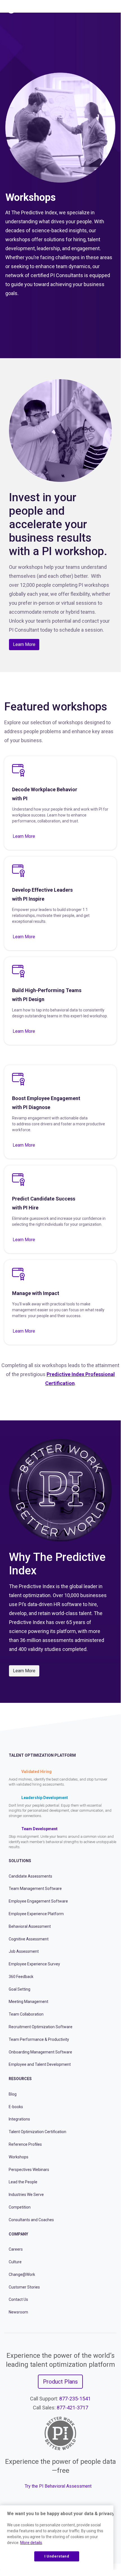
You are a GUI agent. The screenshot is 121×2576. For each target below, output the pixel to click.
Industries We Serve (26, 2195)
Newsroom (18, 2312)
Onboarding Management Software (40, 2052)
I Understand (57, 2556)
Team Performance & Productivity (39, 2039)
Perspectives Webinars (29, 2170)
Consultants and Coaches (31, 2220)
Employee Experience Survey (34, 1964)
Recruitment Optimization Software (41, 2027)
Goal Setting (20, 1989)
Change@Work (22, 2274)
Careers (16, 2249)
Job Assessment (24, 1951)
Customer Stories (24, 2287)
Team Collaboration (26, 2014)
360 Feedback (21, 1977)
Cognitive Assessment (29, 1939)
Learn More (24, 644)
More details (31, 2543)
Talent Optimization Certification (37, 2132)
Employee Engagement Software (38, 1901)
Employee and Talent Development (40, 2064)
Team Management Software (35, 1889)
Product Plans (60, 2382)
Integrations (19, 2119)
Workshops (19, 2157)
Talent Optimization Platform (42, 1755)
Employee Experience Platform (36, 1914)
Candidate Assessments (30, 1876)
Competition (20, 2207)
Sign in (91, 9)
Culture (15, 2262)
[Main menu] (112, 9)
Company (18, 2234)
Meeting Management (28, 2002)
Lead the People (23, 2182)
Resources (20, 2079)
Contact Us (18, 2299)
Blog (13, 2094)
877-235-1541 (75, 2399)
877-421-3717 (72, 2408)
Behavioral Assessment (30, 1926)
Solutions (20, 1861)
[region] (57, 2538)
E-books (16, 2107)
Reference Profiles (25, 2144)
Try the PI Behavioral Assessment (58, 2486)
